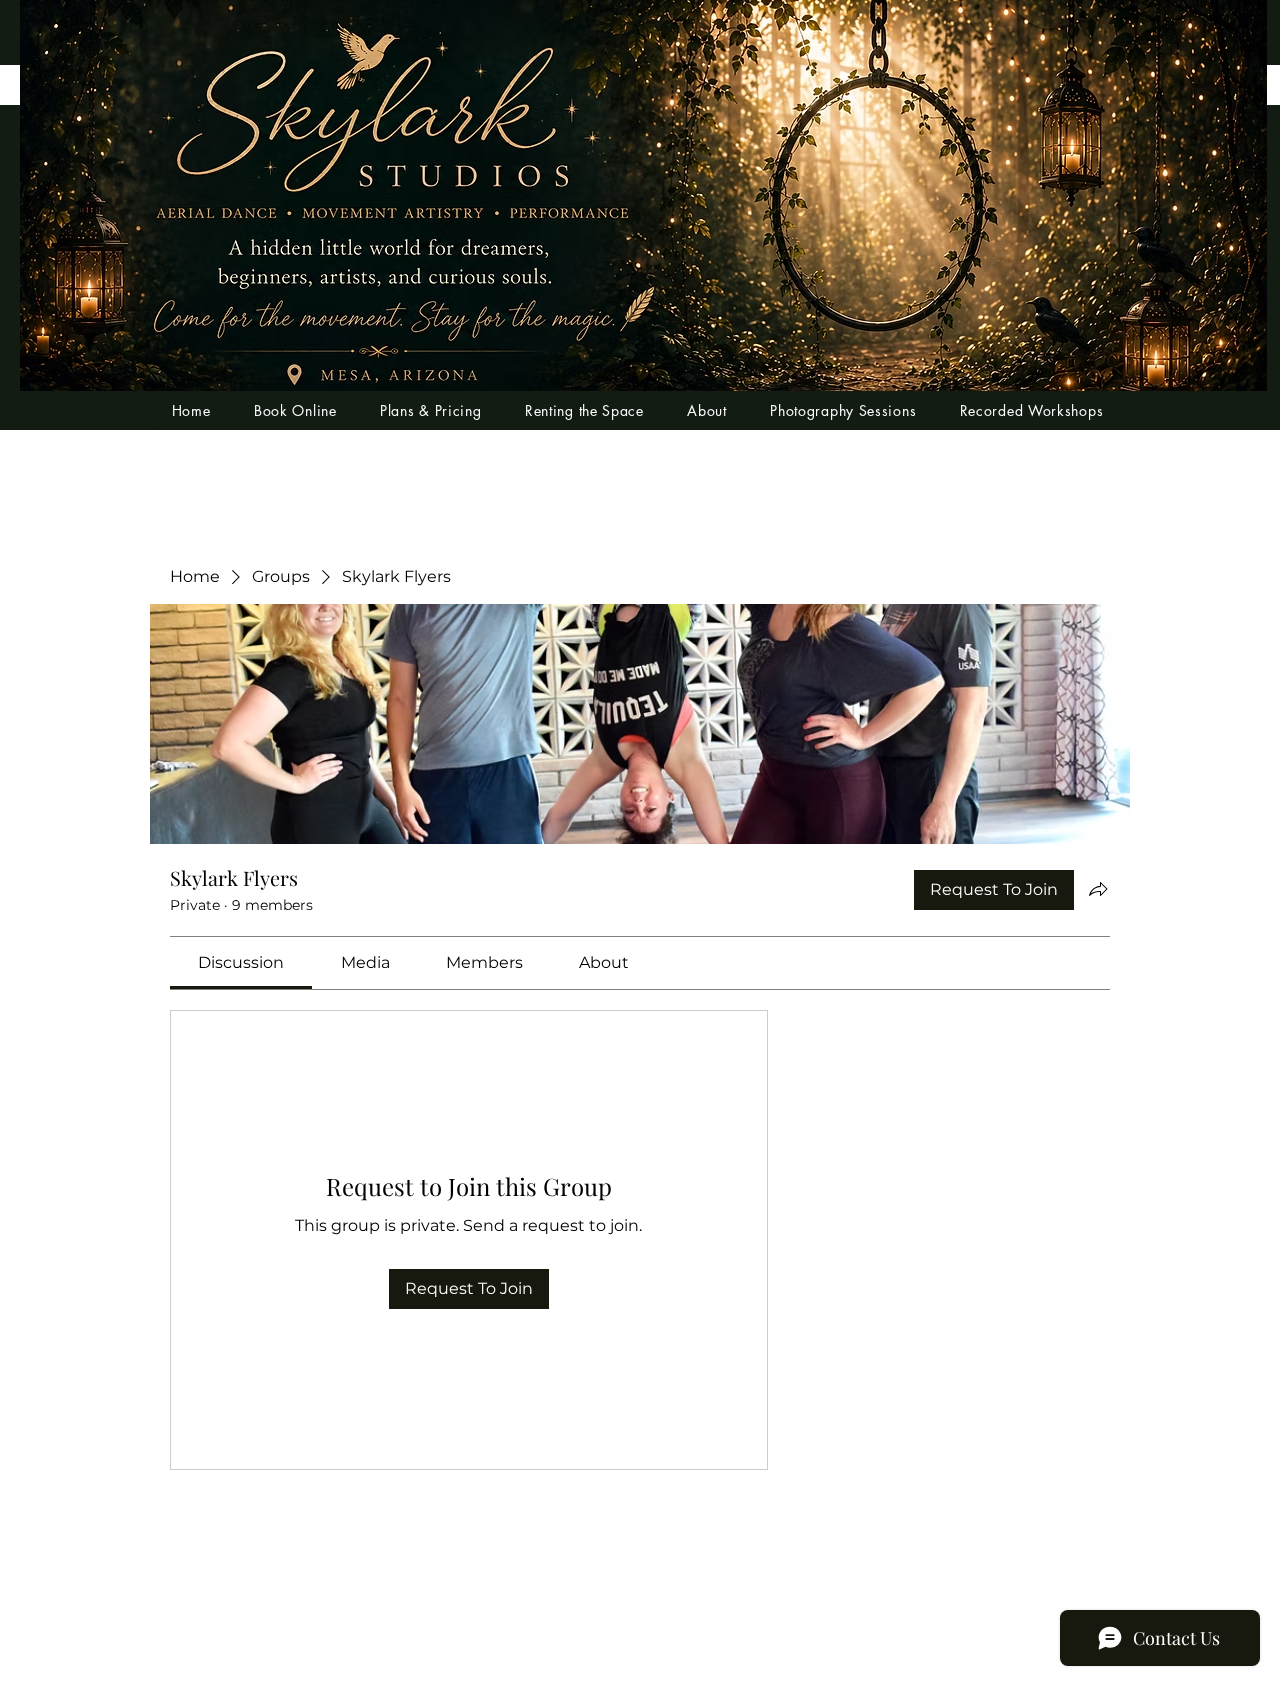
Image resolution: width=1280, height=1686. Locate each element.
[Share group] (1098, 889)
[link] (241, 962)
